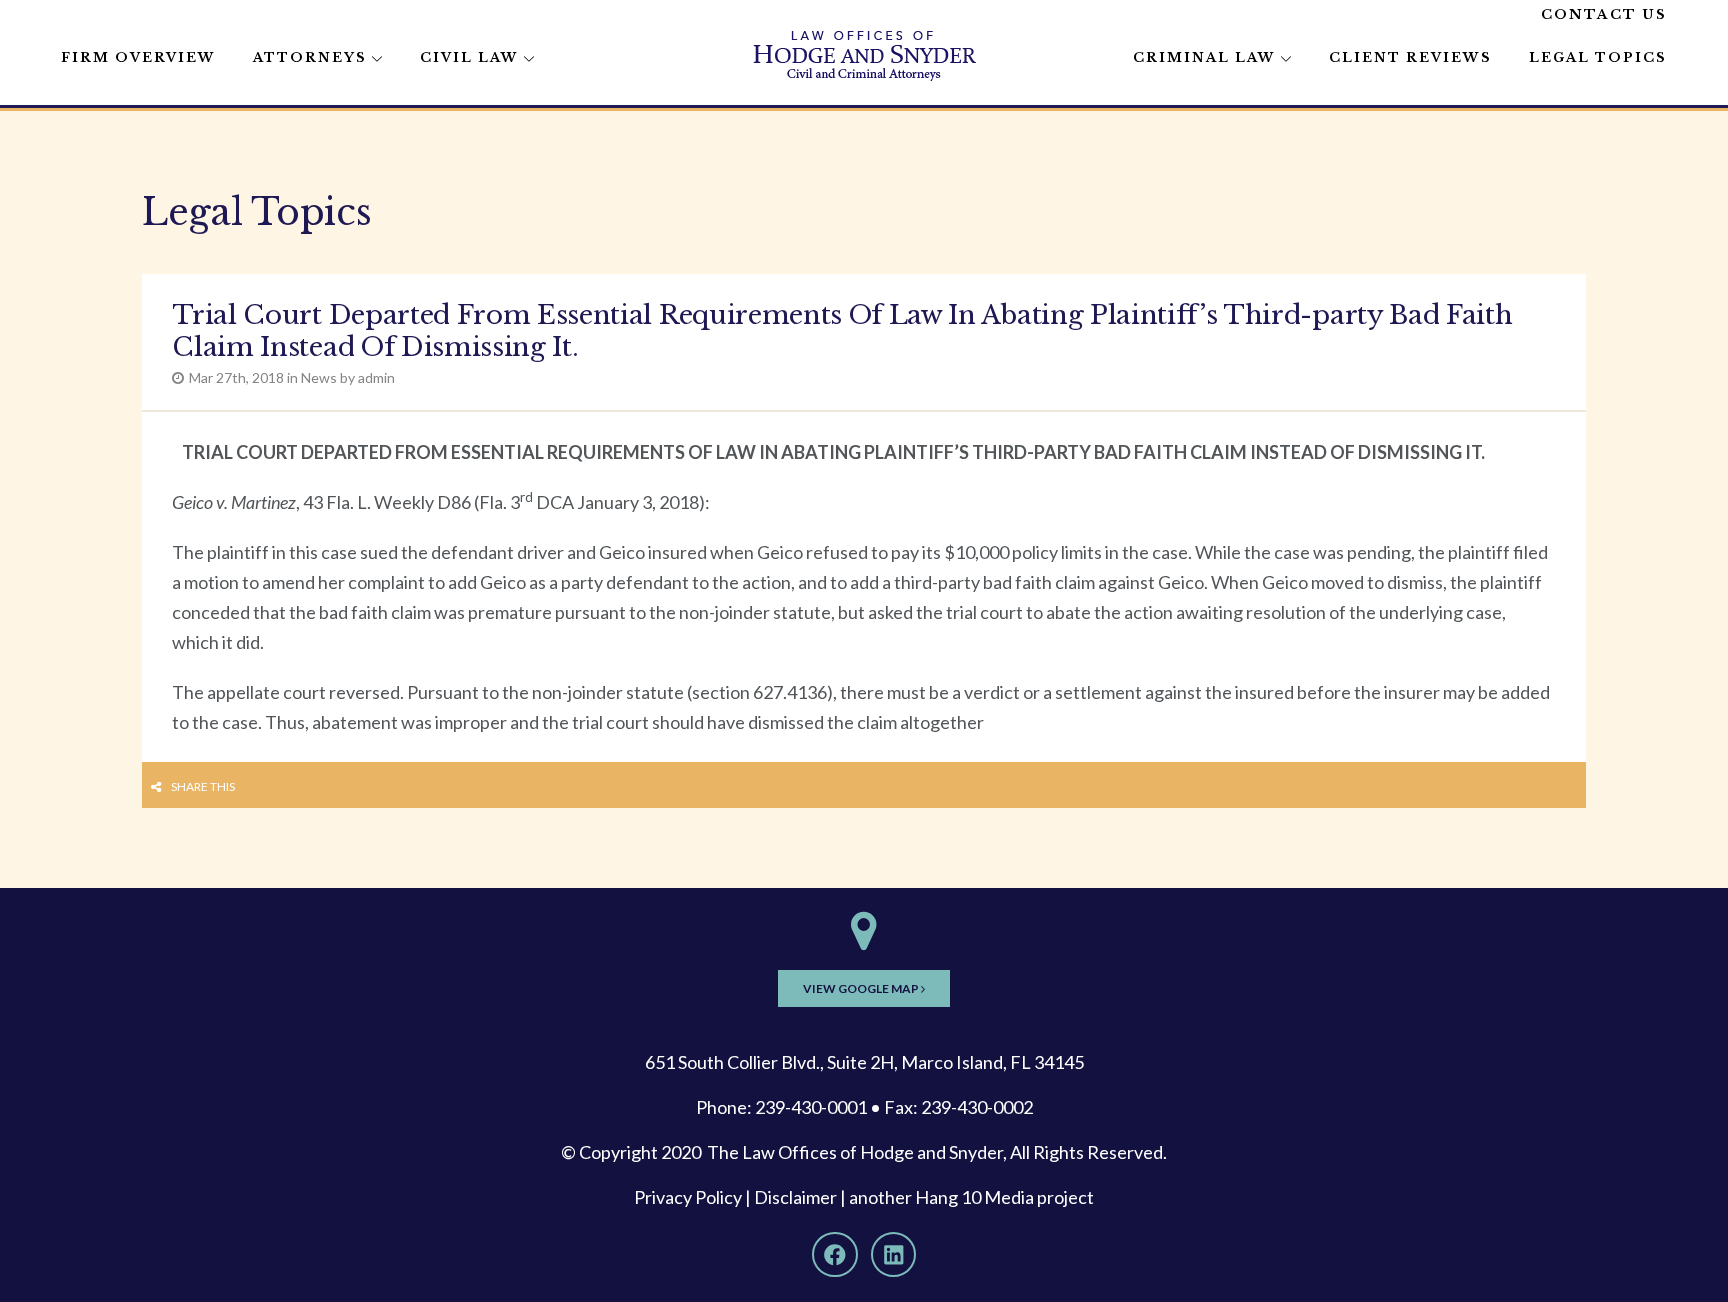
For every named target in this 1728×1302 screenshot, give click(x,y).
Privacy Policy (688, 1197)
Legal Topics (1598, 57)
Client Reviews (1410, 57)
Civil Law (469, 57)
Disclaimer (795, 1197)
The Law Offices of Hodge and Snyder (855, 1152)
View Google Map (862, 988)
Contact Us (1604, 14)
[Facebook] (835, 1255)
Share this (203, 786)
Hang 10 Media (974, 1197)
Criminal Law (1204, 57)
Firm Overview (138, 57)
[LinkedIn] (894, 1255)
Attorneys (310, 57)
